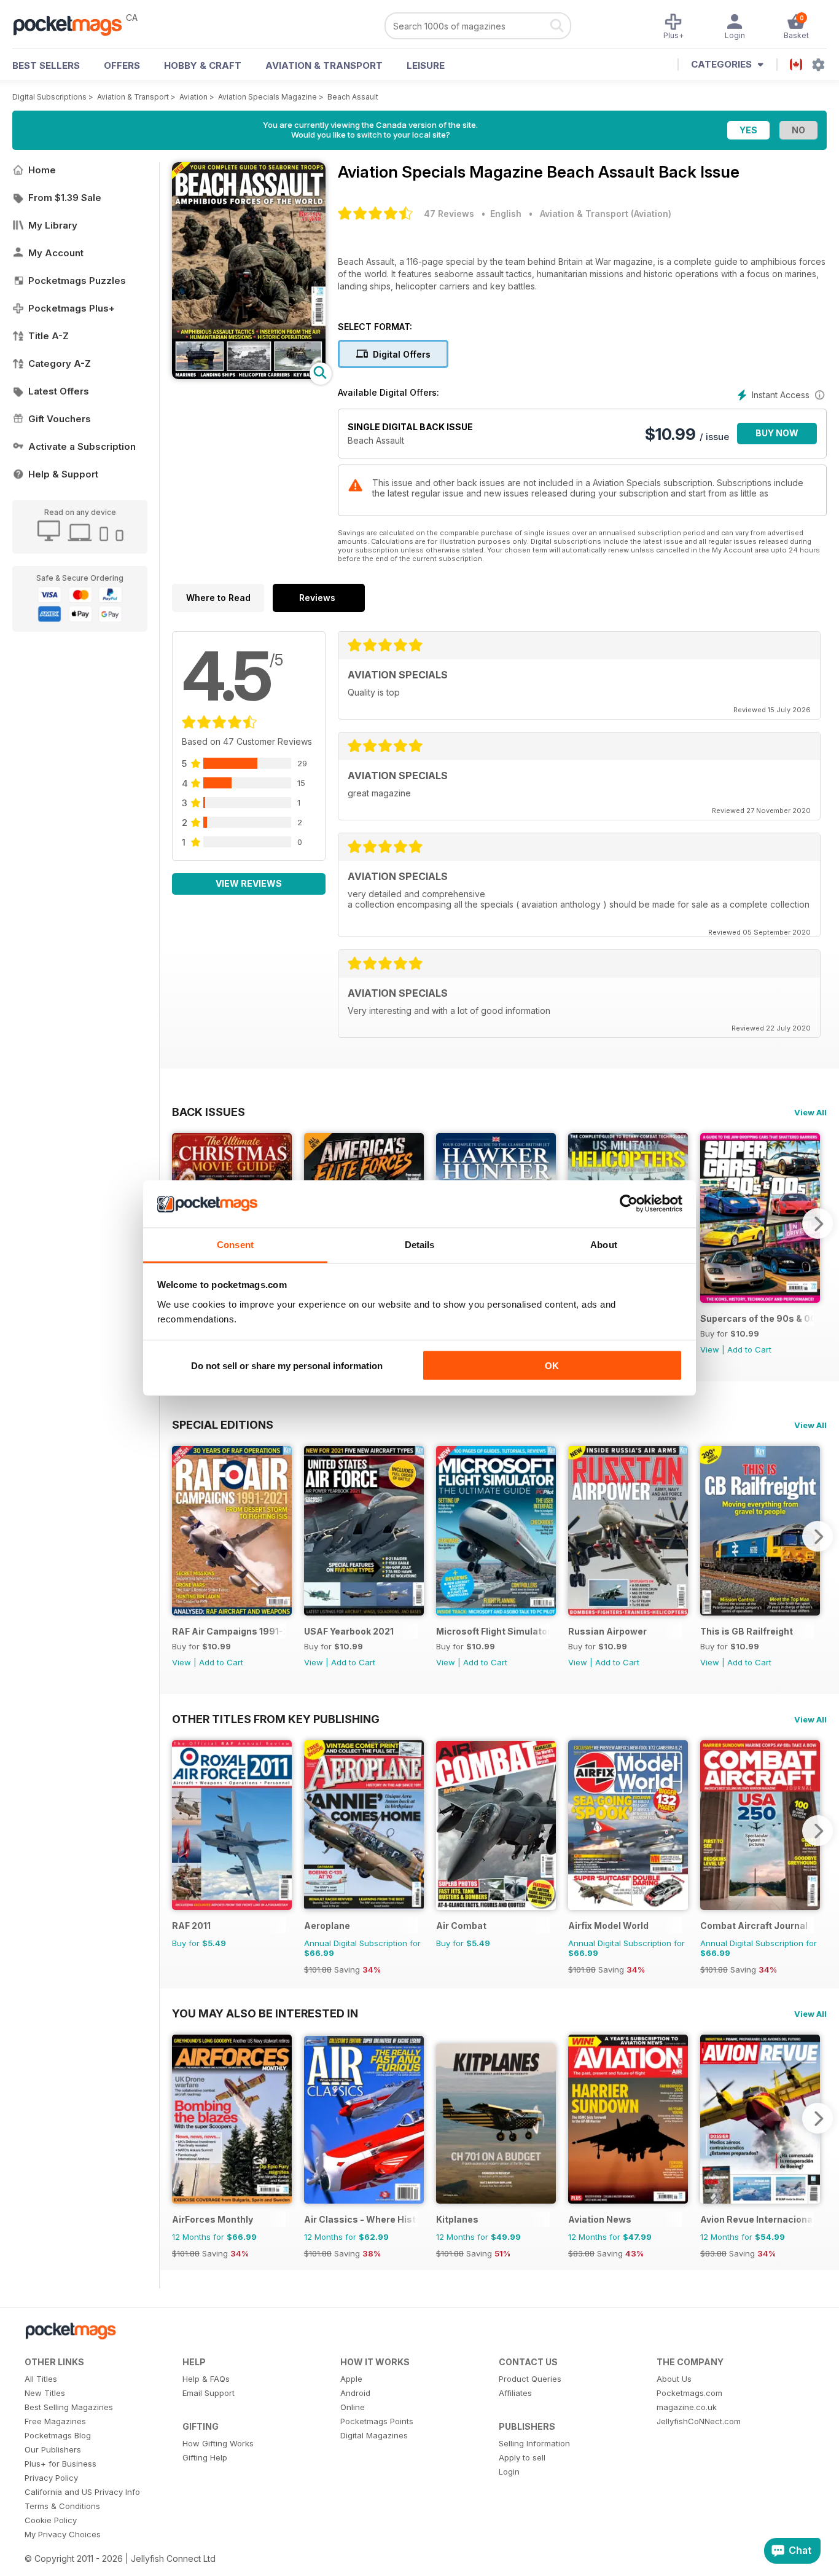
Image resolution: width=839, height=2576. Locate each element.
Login (509, 2472)
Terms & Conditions (62, 2506)
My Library (53, 225)
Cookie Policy (51, 2520)
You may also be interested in (265, 2013)
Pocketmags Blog (58, 2435)
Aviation (193, 97)
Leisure (426, 65)
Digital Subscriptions (49, 97)
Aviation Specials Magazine (267, 97)
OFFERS (122, 65)
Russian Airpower (607, 1631)
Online (353, 2407)
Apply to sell (522, 2457)
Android (355, 2393)
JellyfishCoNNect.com (699, 2421)
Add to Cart (749, 1349)
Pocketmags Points (377, 2421)
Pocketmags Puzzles (77, 281)
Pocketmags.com (689, 2393)
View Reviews (249, 883)
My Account (56, 253)
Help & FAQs (206, 2379)
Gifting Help (205, 2457)
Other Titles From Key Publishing (276, 1719)
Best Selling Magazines (69, 2407)
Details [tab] (420, 1244)
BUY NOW (777, 433)
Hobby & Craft (203, 65)
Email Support (209, 2393)
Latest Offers (59, 391)
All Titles (41, 2379)
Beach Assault (353, 97)
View (710, 1349)
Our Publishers (53, 2449)
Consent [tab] (235, 1244)
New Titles (45, 2393)
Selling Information (534, 2443)
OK (552, 1366)
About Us (674, 2379)
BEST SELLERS (46, 65)
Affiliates (515, 2393)
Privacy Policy (51, 2478)
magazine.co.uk (687, 2407)
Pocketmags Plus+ (72, 308)
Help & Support (63, 474)
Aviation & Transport (324, 65)
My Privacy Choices (63, 2534)
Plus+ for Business (60, 2464)
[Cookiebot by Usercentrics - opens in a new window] (629, 1204)
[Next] (818, 1223)
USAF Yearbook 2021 (349, 1631)
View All (810, 1112)
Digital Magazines (374, 2435)
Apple (351, 2379)
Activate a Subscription (82, 446)
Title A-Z (49, 336)
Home (42, 170)
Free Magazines (55, 2421)
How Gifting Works (218, 2443)
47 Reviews (449, 214)
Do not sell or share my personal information (287, 1366)
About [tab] (604, 1244)
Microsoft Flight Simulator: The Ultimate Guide (493, 1631)
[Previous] (181, 1536)
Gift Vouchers (60, 419)
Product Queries (530, 2379)
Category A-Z (60, 363)
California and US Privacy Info (82, 2492)
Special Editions (223, 1424)
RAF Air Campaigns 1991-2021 (229, 1631)
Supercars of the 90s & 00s (757, 1318)
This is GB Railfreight (747, 1631)
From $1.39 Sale (65, 198)
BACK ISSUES (209, 1112)
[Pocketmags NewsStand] (74, 25)
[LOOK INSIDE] (249, 376)
